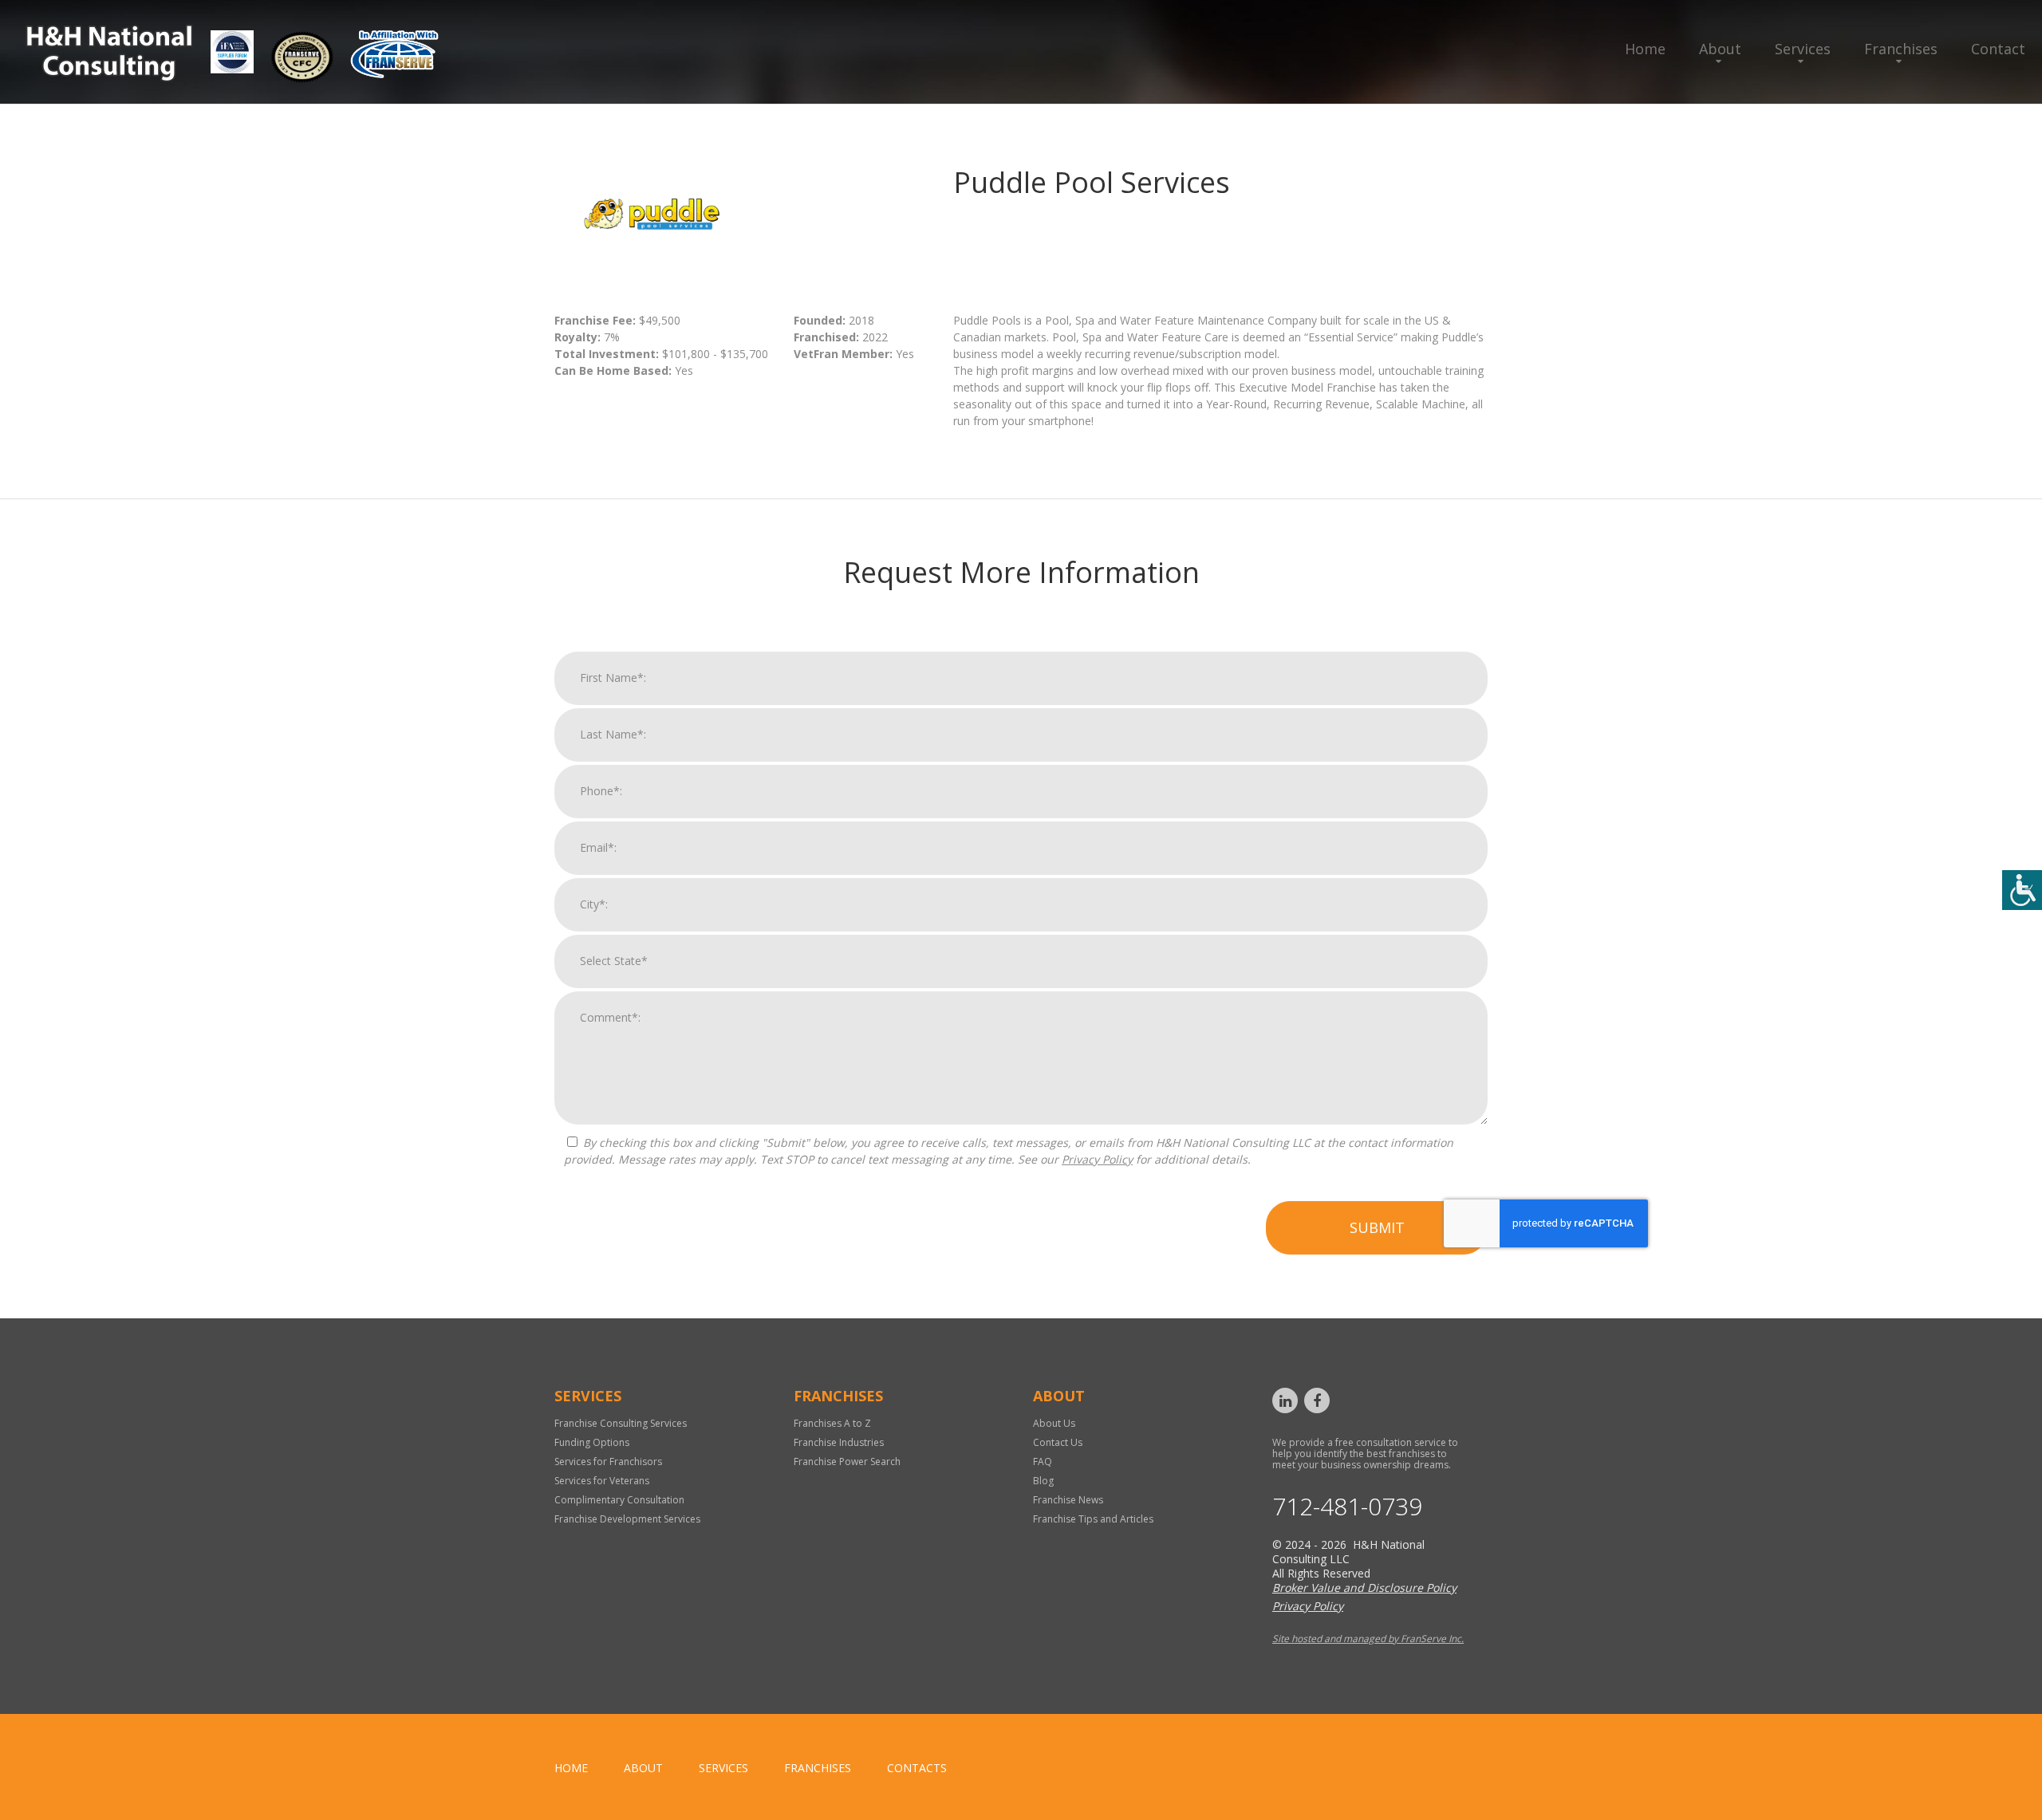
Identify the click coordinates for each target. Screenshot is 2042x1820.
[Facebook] (1317, 1400)
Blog (1043, 1481)
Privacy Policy (1097, 1159)
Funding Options (592, 1442)
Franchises (1901, 49)
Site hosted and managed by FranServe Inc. (1368, 1639)
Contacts (917, 1768)
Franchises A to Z (832, 1423)
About (1720, 49)
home (571, 1768)
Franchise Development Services (627, 1519)
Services (1803, 49)
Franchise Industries (839, 1442)
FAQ (1043, 1462)
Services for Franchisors (608, 1462)
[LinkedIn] (1285, 1400)
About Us (1054, 1423)
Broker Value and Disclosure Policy (1364, 1588)
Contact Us (1058, 1442)
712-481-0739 (1347, 1507)
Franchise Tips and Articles (1093, 1519)
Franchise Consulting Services (621, 1423)
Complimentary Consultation (619, 1500)
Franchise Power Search (847, 1462)
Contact (1998, 49)
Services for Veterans (602, 1481)
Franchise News (1068, 1500)
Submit (1377, 1227)
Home (1645, 49)
